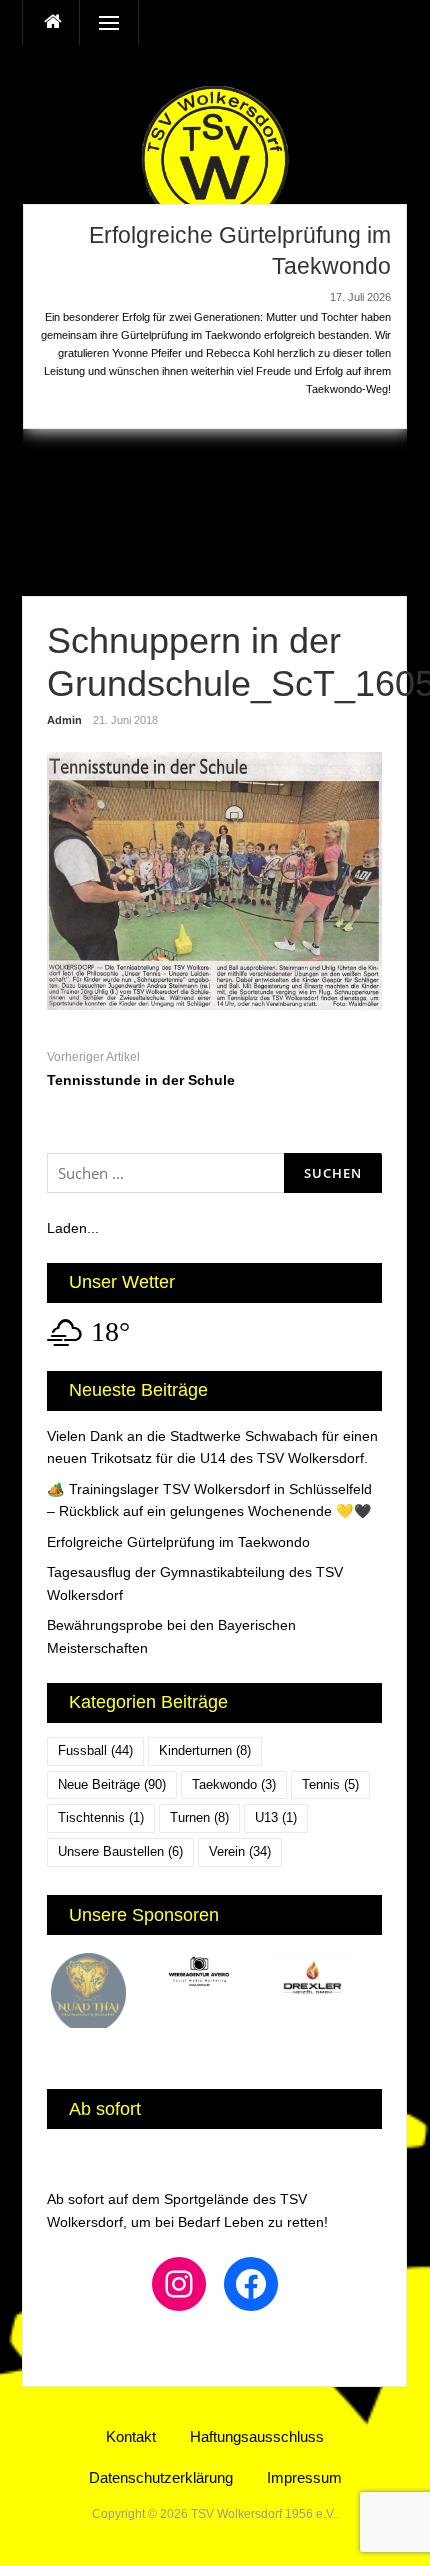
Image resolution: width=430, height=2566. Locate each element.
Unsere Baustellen (120, 1851)
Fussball (95, 1750)
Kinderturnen (205, 1750)
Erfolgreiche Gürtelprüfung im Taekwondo (178, 1542)
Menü (101, 22)
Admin (64, 720)
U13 (276, 1817)
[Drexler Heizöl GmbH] (327, 1978)
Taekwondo (234, 1784)
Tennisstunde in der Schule (141, 1080)
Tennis (330, 1784)
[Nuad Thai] (103, 1990)
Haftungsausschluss (257, 2436)
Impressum (304, 2477)
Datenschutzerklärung (161, 2477)
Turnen (199, 1817)
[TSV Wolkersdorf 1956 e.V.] (215, 157)
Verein (240, 1851)
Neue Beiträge (112, 1784)
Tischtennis (101, 1817)
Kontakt (131, 2436)
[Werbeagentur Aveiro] (215, 1974)
